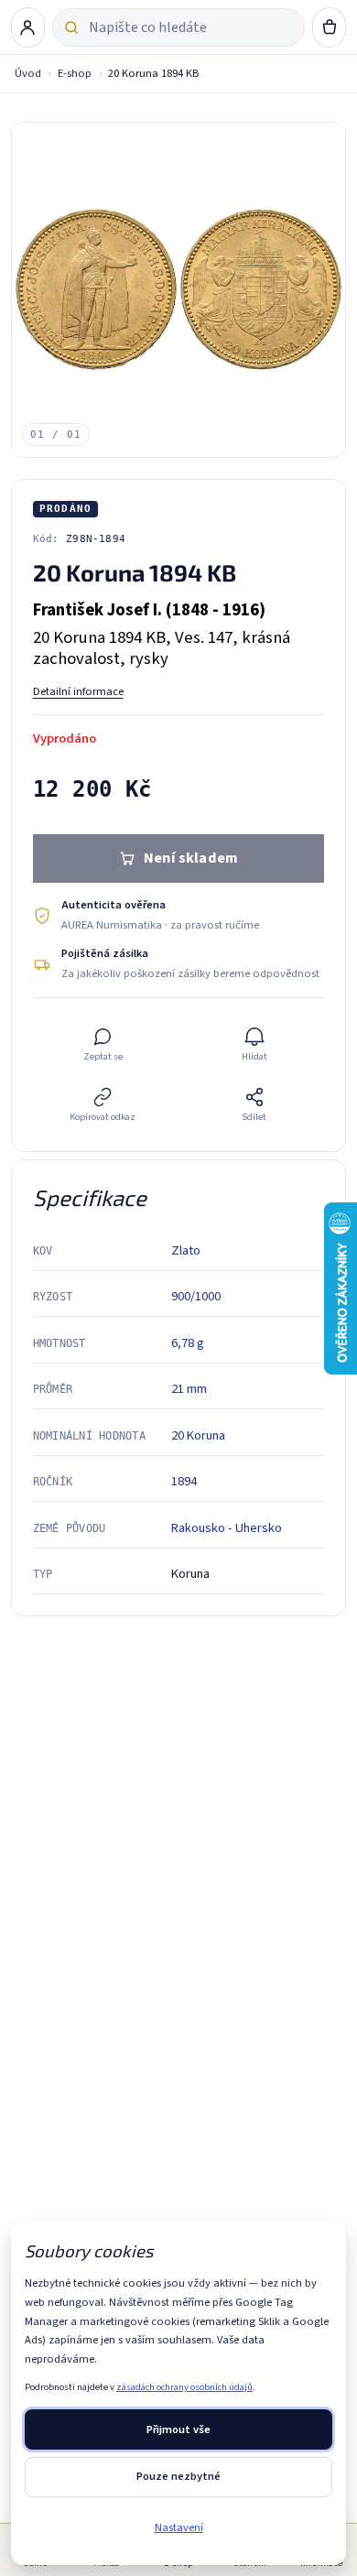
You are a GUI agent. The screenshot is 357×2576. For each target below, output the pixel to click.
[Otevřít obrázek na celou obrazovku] (179, 290)
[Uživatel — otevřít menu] (28, 27)
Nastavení (179, 2527)
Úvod (28, 73)
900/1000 (196, 1296)
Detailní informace (78, 691)
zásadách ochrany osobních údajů (184, 2387)
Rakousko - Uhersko (227, 1528)
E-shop (75, 73)
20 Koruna (198, 1435)
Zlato (186, 1250)
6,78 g (188, 1343)
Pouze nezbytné (178, 2476)
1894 (184, 1481)
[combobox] (190, 27)
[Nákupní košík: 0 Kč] (330, 27)
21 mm (189, 1389)
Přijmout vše (178, 2429)
